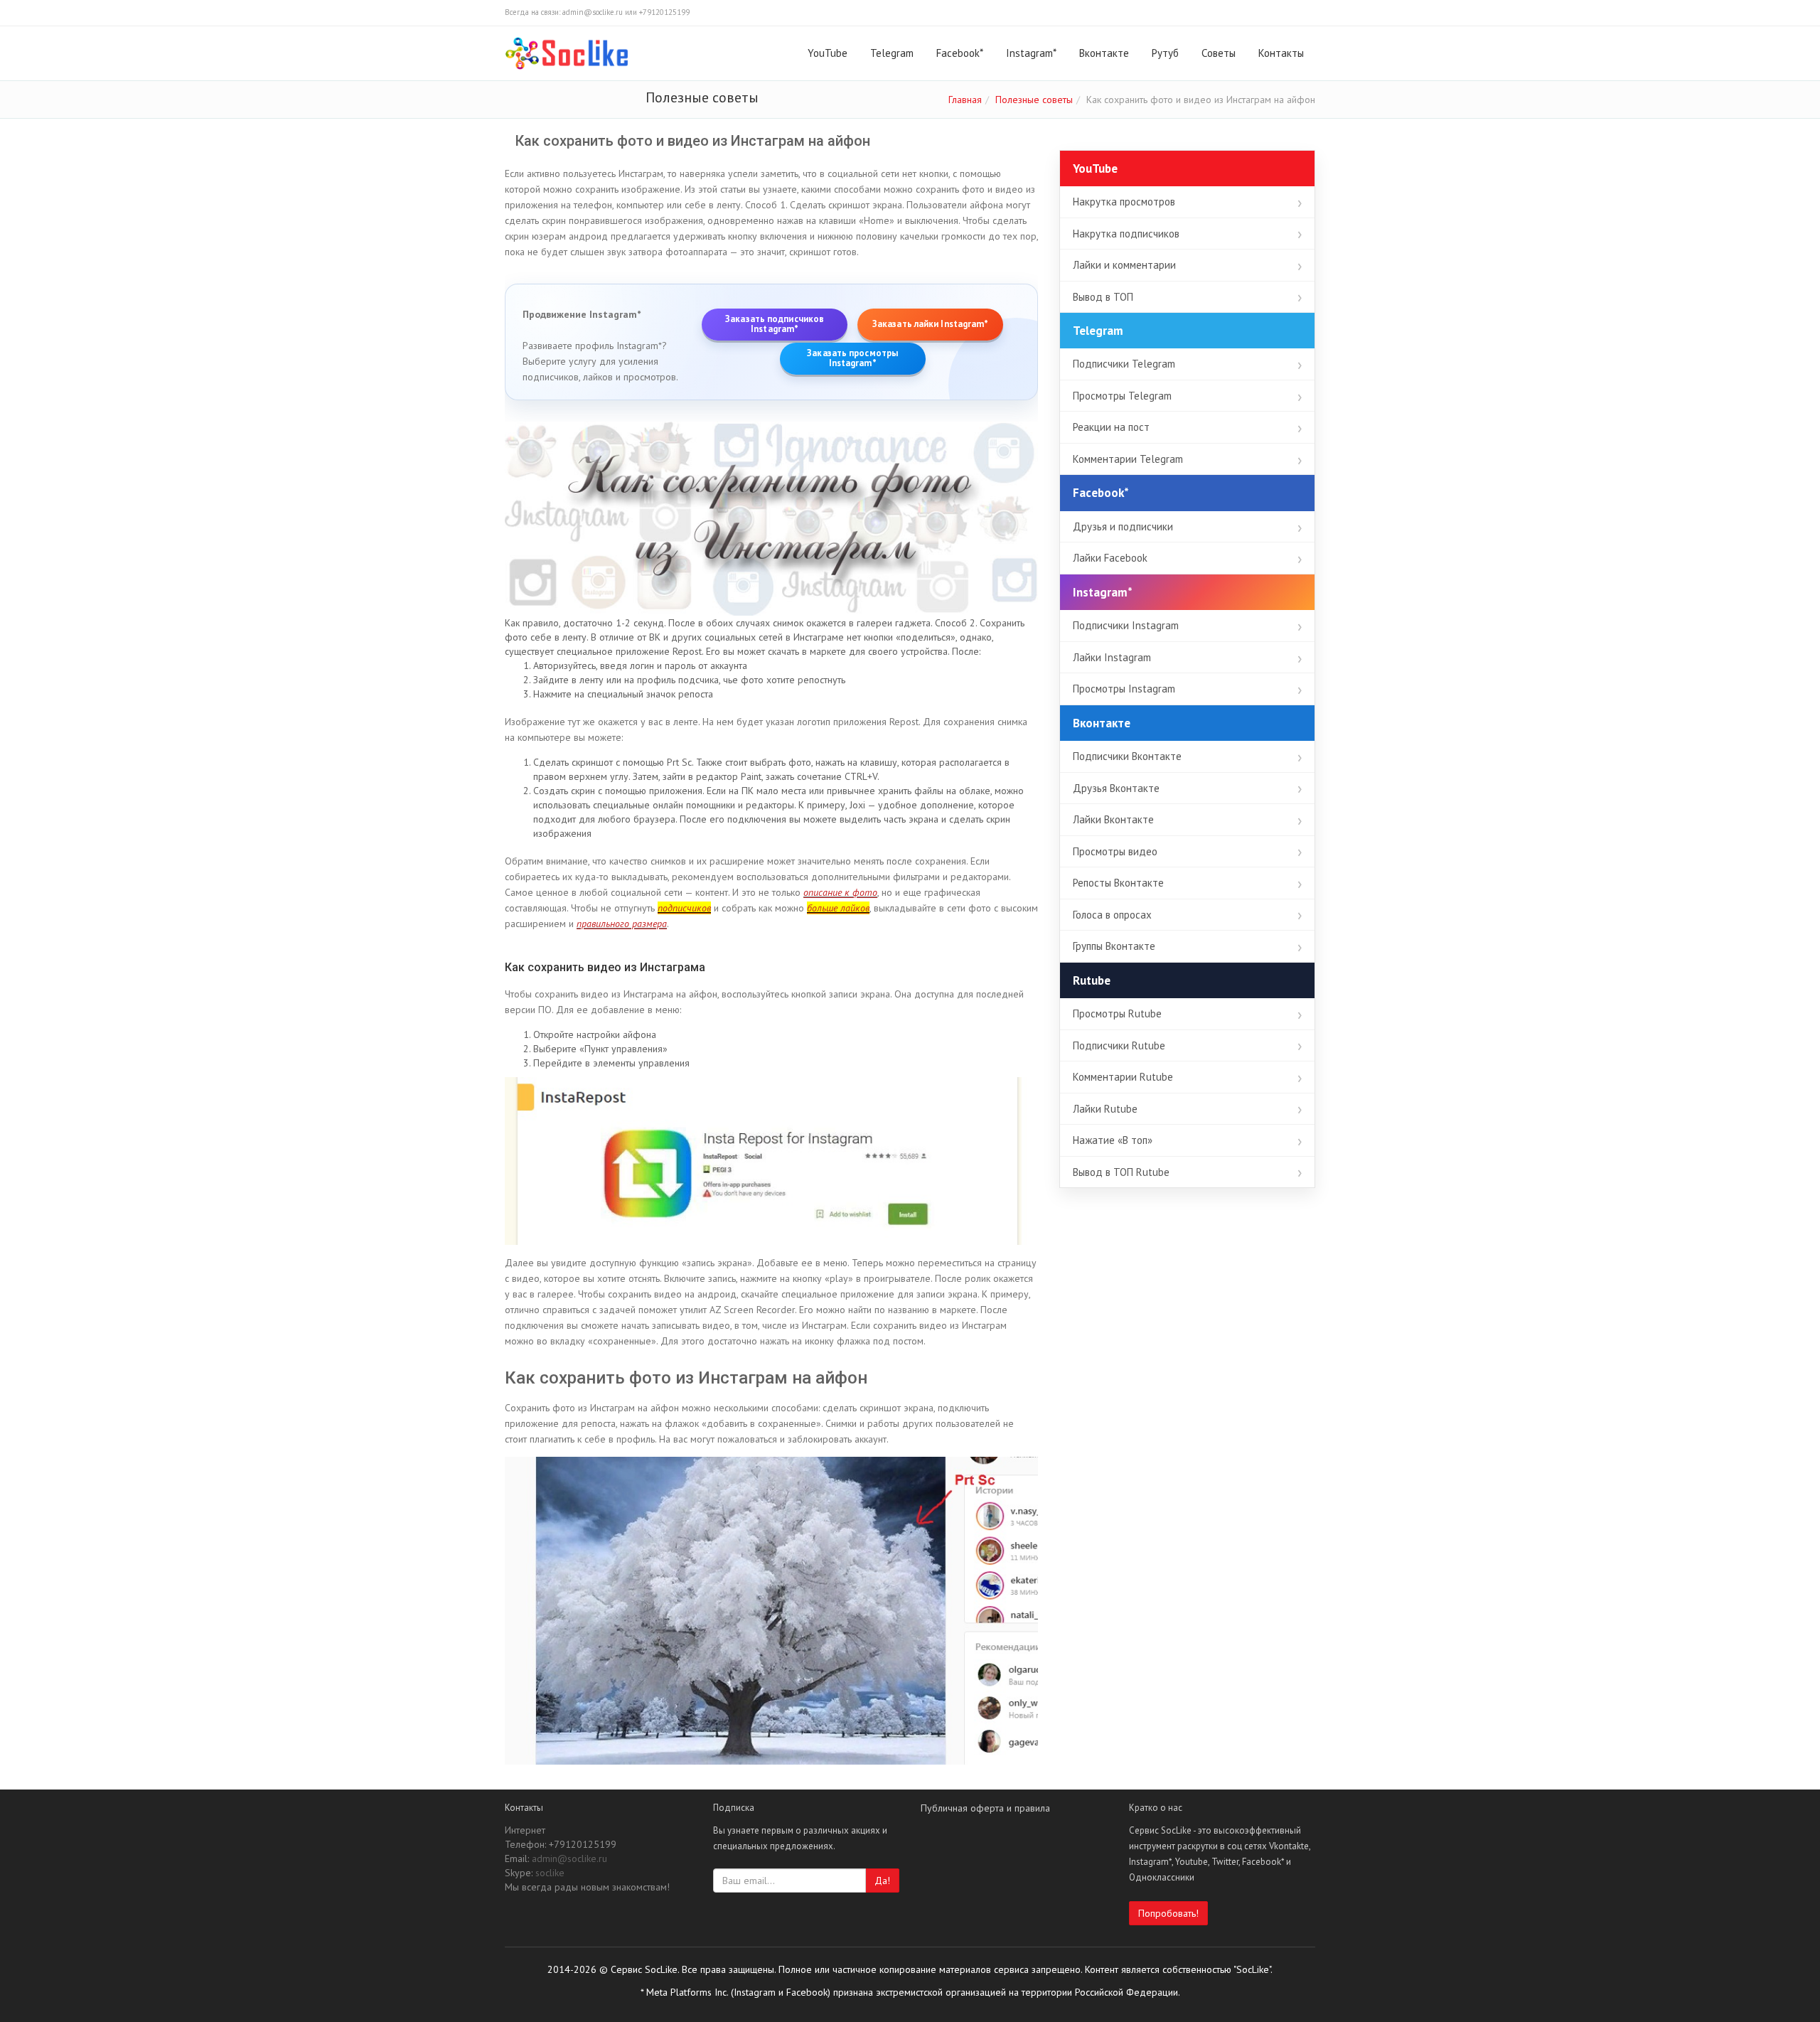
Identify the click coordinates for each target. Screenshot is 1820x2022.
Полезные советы (1034, 100)
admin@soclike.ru (569, 1858)
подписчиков (684, 908)
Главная (965, 100)
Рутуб (1165, 53)
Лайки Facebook (1110, 558)
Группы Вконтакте (1114, 946)
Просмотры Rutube (1117, 1013)
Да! (882, 1881)
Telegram (892, 53)
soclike (550, 1873)
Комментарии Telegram (1128, 459)
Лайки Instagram (1112, 657)
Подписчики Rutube (1119, 1045)
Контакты (1281, 53)
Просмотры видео (1115, 851)
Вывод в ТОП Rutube (1121, 1172)
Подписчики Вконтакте (1127, 756)
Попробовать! (1168, 1913)
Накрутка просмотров (1124, 202)
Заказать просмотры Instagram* (852, 358)
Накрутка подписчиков (1126, 234)
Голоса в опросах (1112, 915)
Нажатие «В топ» (1113, 1140)
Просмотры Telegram (1122, 396)
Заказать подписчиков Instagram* (775, 324)
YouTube (828, 53)
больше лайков (838, 908)
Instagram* (1031, 53)
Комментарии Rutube (1123, 1077)
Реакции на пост (1111, 427)
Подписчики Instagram (1126, 625)
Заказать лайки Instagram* (931, 324)
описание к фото (840, 892)
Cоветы (1219, 53)
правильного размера (622, 924)
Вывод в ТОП (1103, 297)
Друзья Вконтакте (1116, 788)
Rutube (1092, 980)
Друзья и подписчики (1123, 526)
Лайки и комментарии (1124, 265)
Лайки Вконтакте (1113, 819)
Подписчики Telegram (1124, 364)
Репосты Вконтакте (1118, 883)
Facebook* (960, 53)
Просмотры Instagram (1124, 689)
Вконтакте (1104, 53)
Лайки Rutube (1105, 1109)
